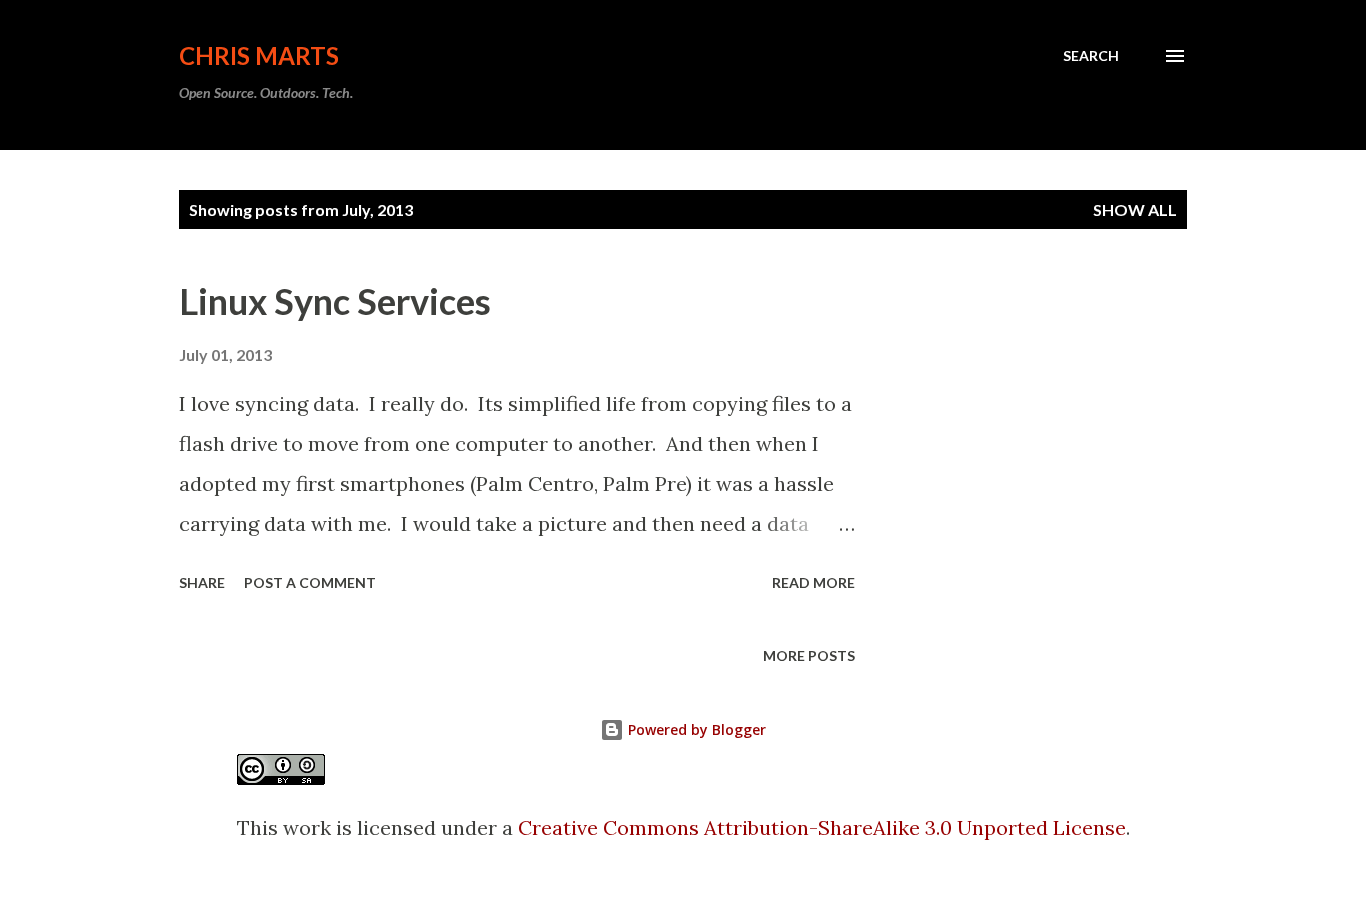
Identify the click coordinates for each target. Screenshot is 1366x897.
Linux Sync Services (335, 301)
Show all (1135, 209)
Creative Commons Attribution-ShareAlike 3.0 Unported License (822, 827)
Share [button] (202, 582)
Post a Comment (310, 582)
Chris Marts (259, 55)
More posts (809, 655)
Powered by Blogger (695, 729)
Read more (813, 582)
